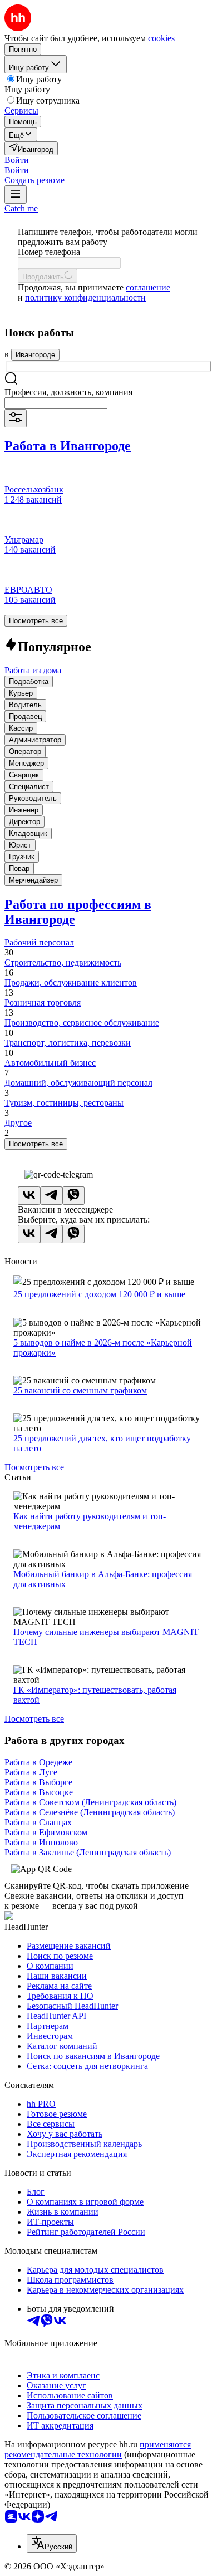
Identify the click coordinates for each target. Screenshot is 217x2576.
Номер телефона (49, 252)
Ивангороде (35, 355)
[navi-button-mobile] (16, 194)
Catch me (21, 208)
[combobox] (56, 403)
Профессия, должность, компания (68, 392)
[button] (17, 160)
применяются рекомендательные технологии (98, 2449)
